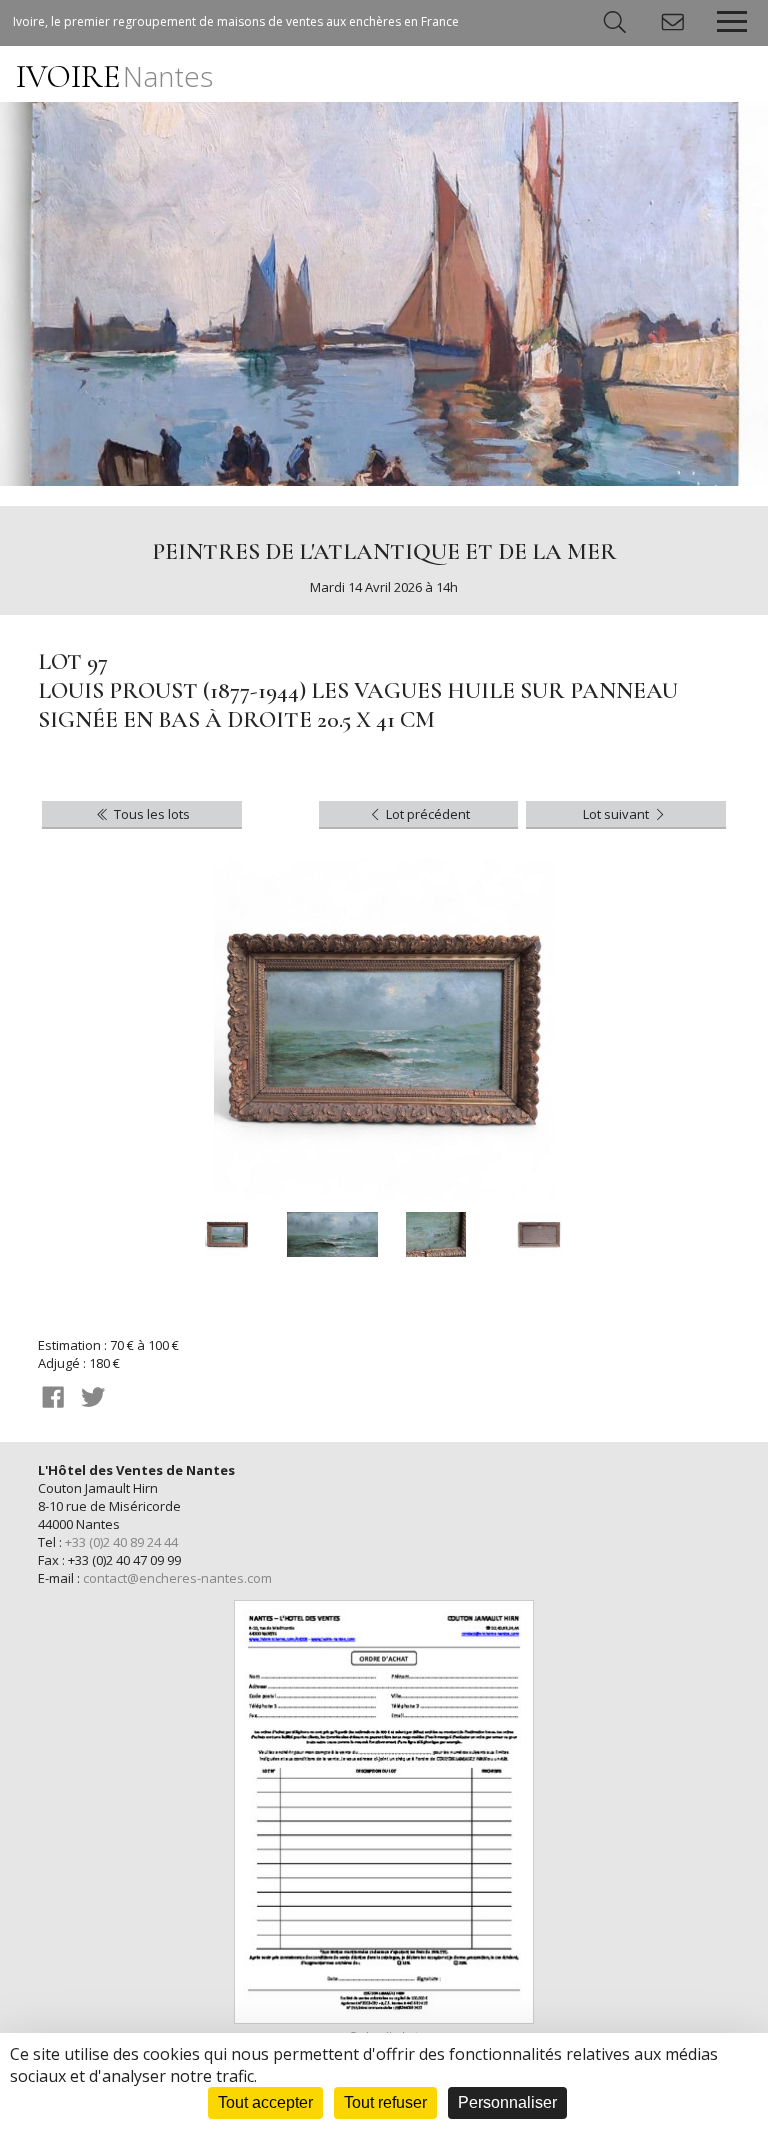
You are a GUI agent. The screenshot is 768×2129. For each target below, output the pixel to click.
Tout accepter (265, 2102)
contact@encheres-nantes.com (177, 1578)
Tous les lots (150, 814)
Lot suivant (617, 814)
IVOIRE (114, 76)
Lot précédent (426, 814)
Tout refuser (385, 2102)
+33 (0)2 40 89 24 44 (121, 1542)
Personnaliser (507, 2102)
